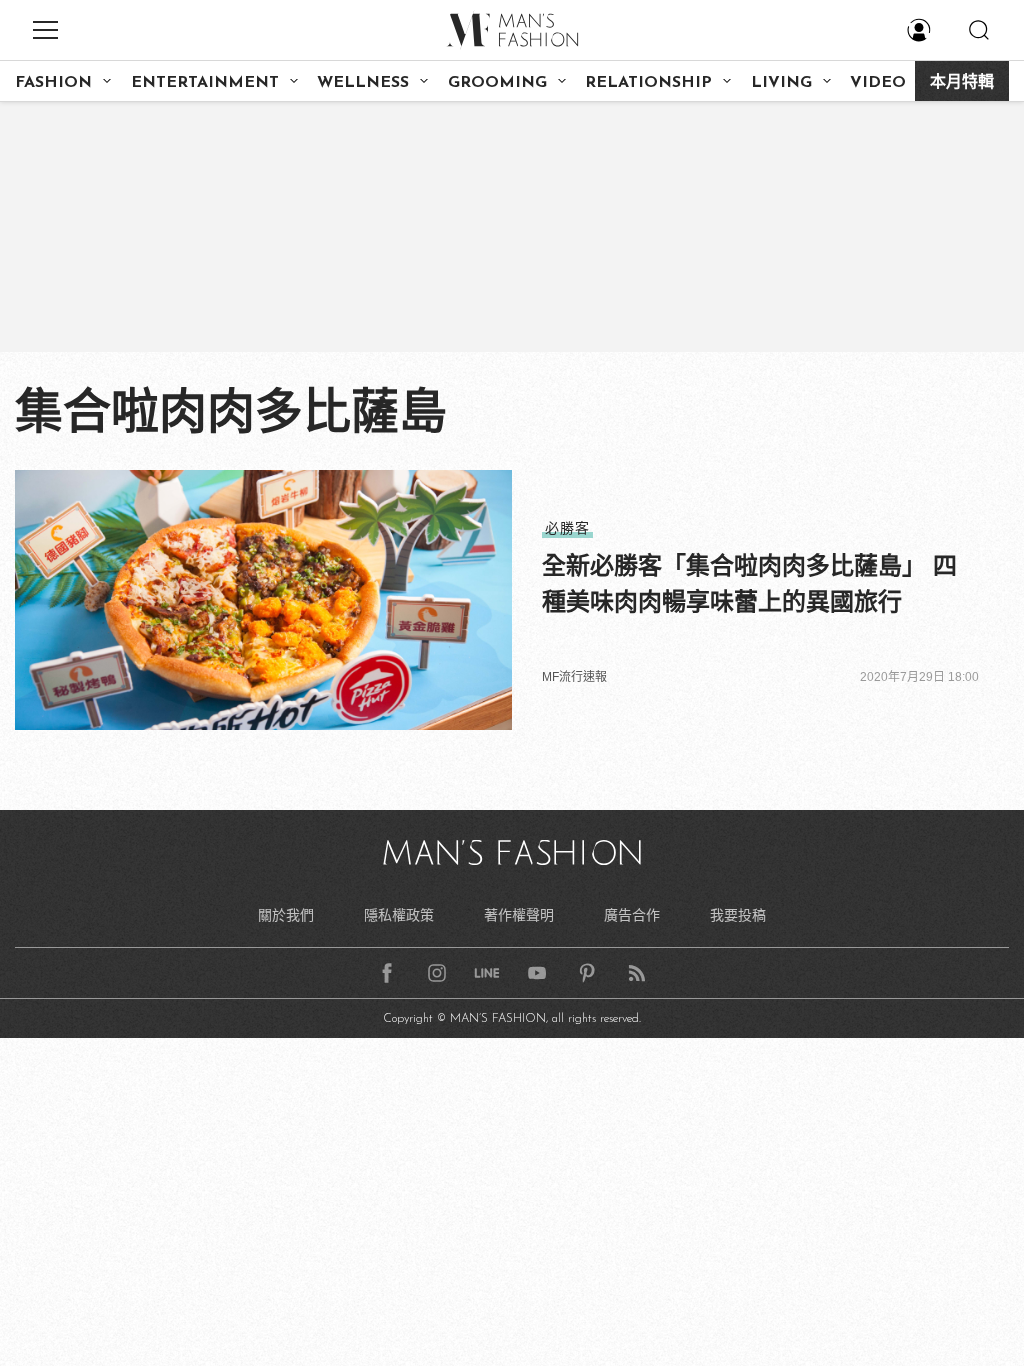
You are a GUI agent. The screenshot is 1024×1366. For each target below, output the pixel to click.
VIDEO (878, 83)
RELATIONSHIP (648, 83)
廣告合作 (632, 915)
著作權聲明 (519, 915)
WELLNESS (363, 83)
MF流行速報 (574, 677)
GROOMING (497, 83)
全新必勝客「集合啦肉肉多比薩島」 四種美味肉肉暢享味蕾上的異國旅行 (749, 583)
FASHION (53, 83)
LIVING (781, 83)
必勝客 (567, 528)
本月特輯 (962, 83)
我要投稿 (738, 915)
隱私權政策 (399, 915)
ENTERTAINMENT (205, 83)
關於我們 (286, 915)
